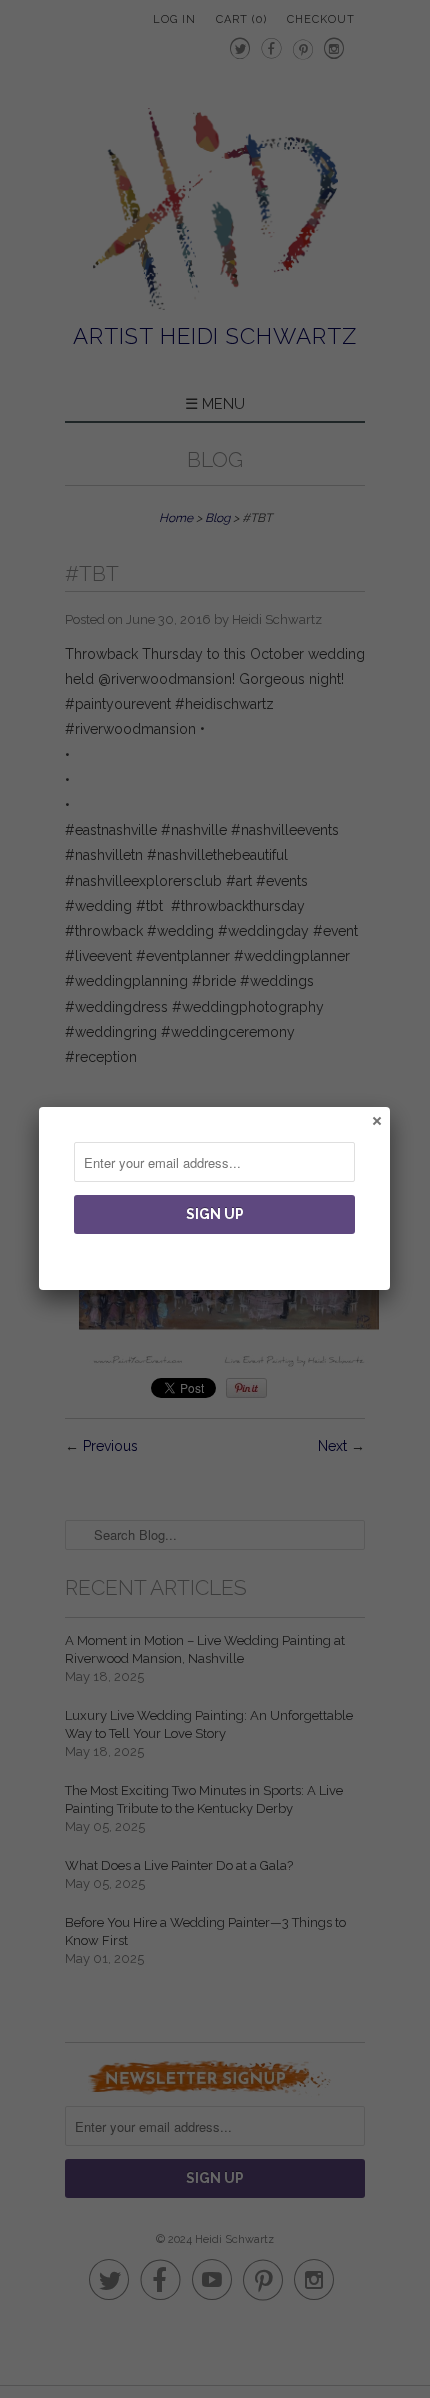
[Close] (376, 1120)
